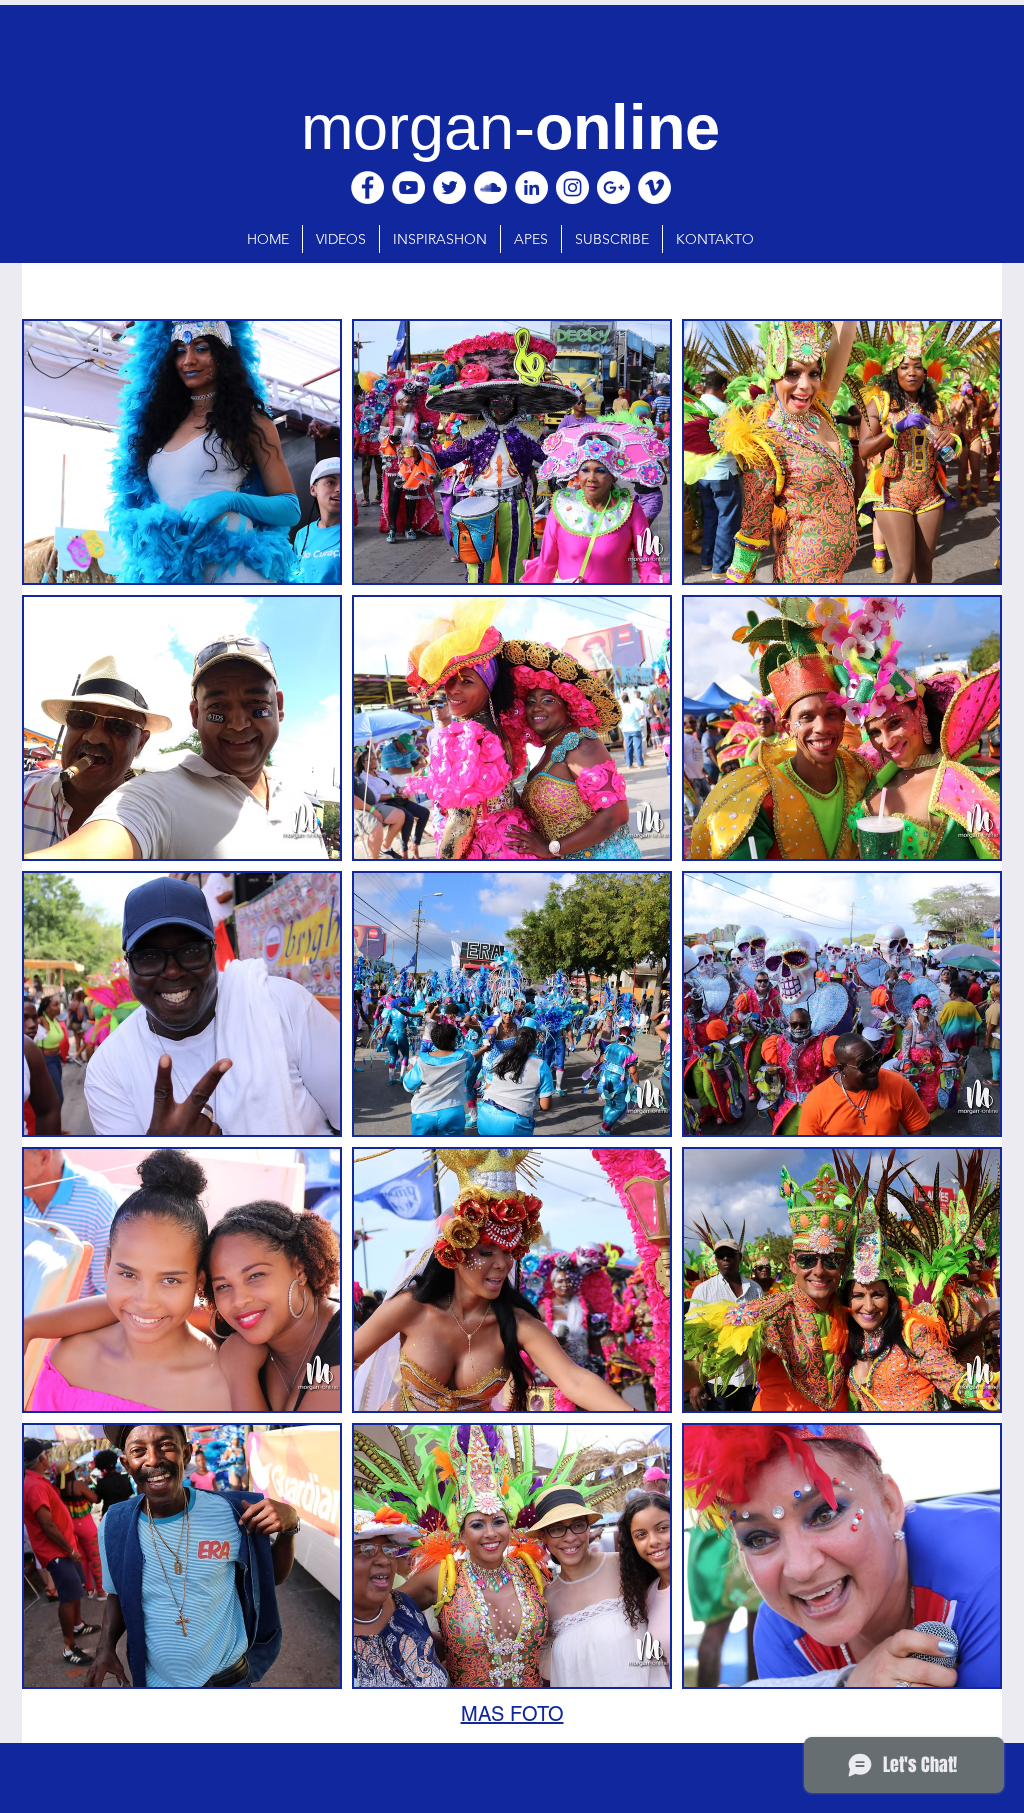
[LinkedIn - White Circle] (531, 187)
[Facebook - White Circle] (367, 187)
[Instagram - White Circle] (572, 187)
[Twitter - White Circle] (449, 187)
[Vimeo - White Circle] (654, 187)
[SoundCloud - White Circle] (490, 187)
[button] (182, 452)
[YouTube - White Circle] (408, 187)
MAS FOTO (512, 1714)
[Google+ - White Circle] (613, 187)
